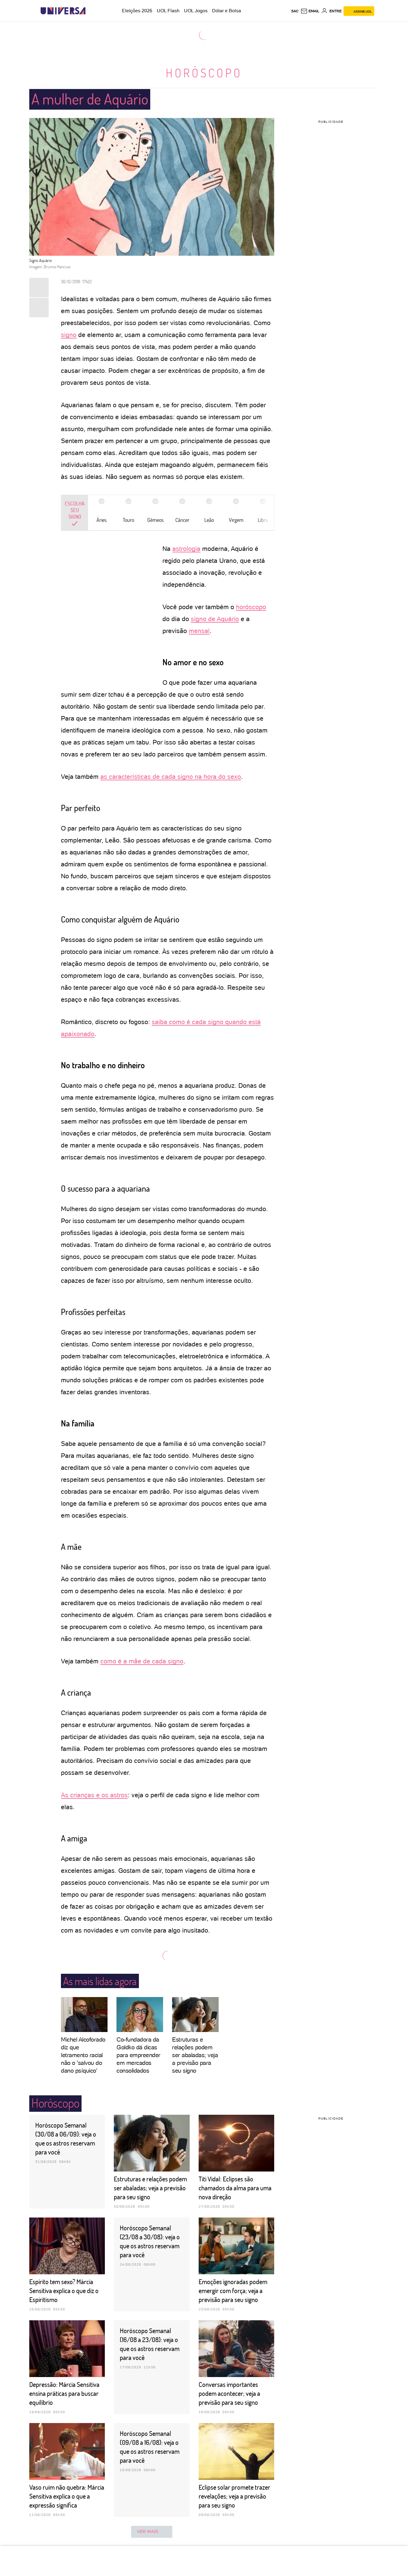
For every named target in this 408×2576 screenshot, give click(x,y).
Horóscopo (204, 73)
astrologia (186, 549)
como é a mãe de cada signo (142, 1661)
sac (295, 11)
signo (69, 335)
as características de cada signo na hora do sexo (171, 777)
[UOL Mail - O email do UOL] (310, 11)
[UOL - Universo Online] (91, 11)
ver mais (148, 2531)
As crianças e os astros (94, 1795)
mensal (199, 631)
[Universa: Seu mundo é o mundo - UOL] (63, 11)
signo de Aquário (215, 619)
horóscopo (251, 607)
